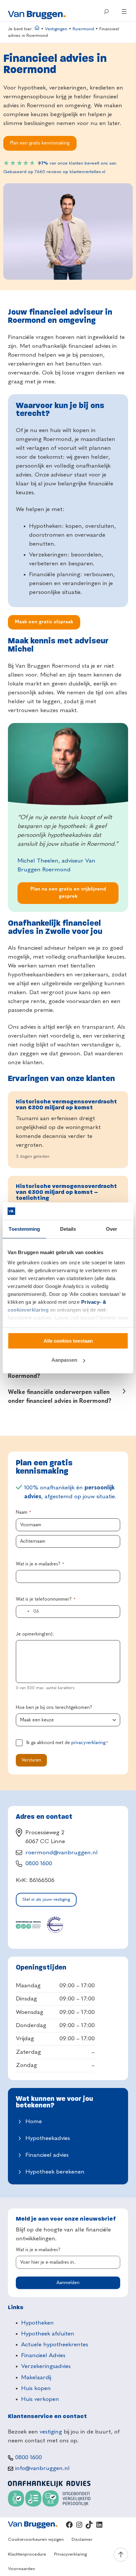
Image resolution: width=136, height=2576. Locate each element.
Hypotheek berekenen (55, 2172)
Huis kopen (36, 2388)
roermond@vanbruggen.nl (62, 1853)
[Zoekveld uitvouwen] (106, 12)
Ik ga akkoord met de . (67, 1743)
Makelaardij (36, 2378)
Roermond (83, 29)
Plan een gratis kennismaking (40, 143)
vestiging (51, 2432)
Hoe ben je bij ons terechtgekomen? (54, 1708)
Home (34, 2122)
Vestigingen (56, 29)
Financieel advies (47, 2155)
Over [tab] (112, 1229)
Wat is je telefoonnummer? (46, 1599)
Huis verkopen (40, 2399)
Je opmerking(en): (35, 1634)
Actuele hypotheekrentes (55, 2345)
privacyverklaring (88, 1743)
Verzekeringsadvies (46, 2366)
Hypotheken (37, 2323)
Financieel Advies (43, 2356)
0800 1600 (39, 1864)
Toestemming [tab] (24, 1229)
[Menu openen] (124, 12)
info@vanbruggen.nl (42, 2468)
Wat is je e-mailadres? (40, 1564)
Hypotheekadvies (48, 2138)
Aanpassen (64, 1360)
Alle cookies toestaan (68, 1341)
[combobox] (24, 1611)
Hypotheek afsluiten (48, 2334)
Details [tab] (68, 1229)
